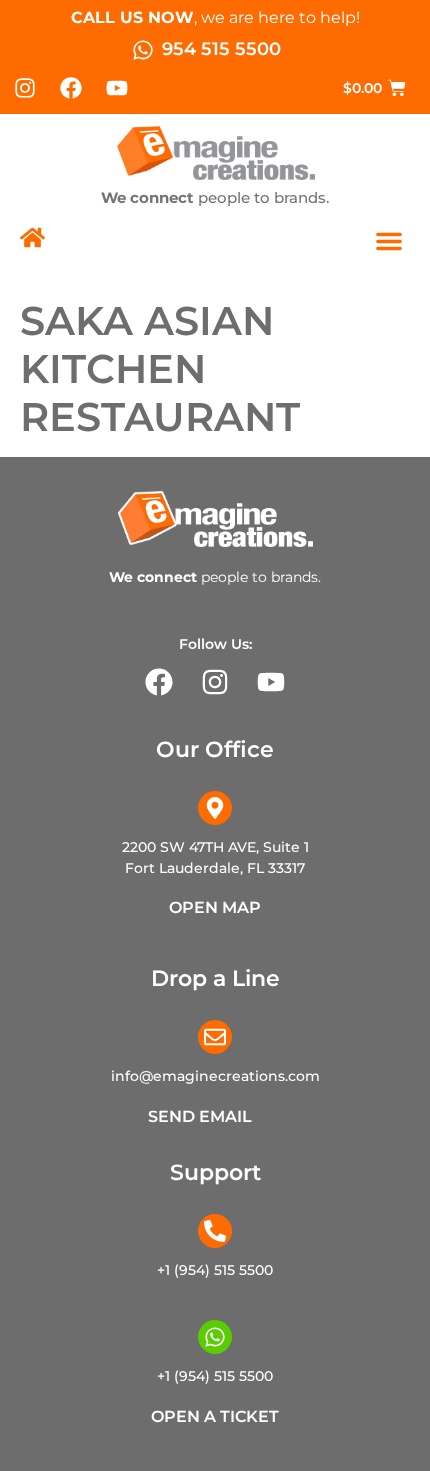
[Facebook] (71, 88)
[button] (389, 241)
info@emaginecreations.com (215, 1076)
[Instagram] (25, 88)
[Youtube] (117, 88)
